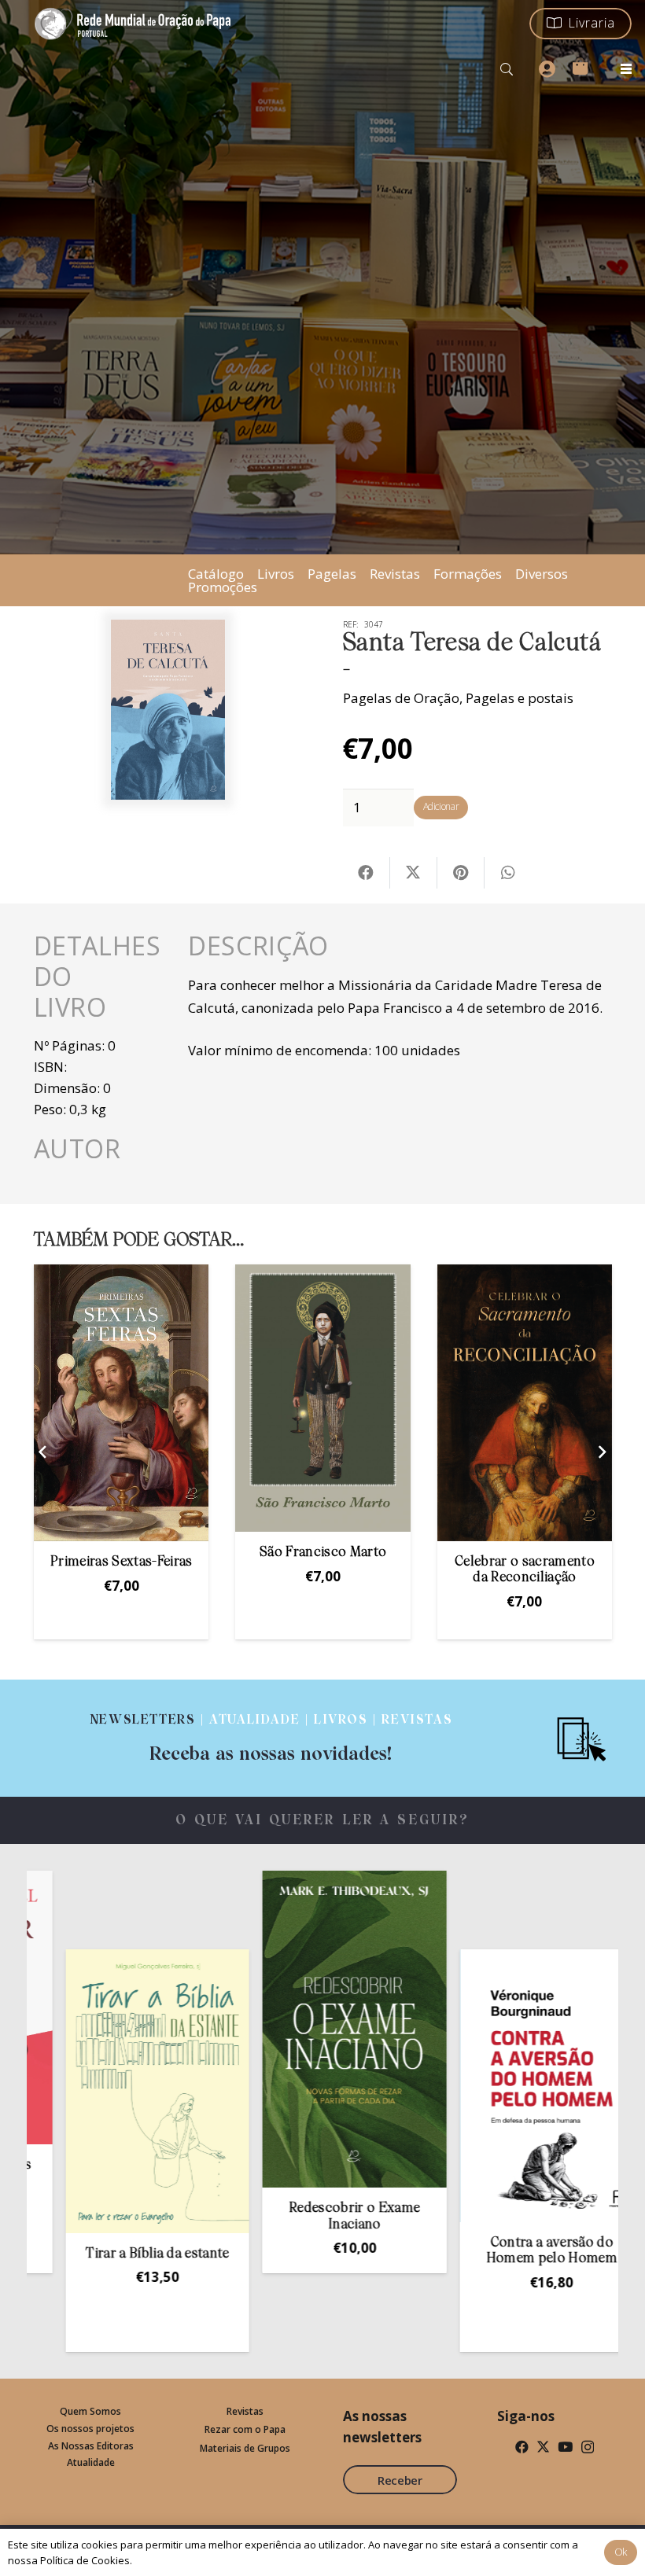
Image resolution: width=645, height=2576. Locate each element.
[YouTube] (565, 2447)
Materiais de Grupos (245, 2448)
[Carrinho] (580, 66)
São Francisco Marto (122, 1553)
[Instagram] (588, 2447)
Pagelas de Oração (401, 698)
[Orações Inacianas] (525, 1398)
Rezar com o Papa (245, 2429)
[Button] (547, 69)
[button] (507, 69)
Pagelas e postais (520, 698)
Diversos (542, 574)
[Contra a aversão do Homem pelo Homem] (452, 2086)
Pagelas (332, 574)
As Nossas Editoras (91, 2446)
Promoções (223, 587)
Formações (468, 574)
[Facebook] (522, 2447)
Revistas (395, 574)
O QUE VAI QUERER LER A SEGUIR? (323, 1821)
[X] (543, 2447)
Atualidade (91, 2462)
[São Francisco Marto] (121, 1398)
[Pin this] (461, 873)
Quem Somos (90, 2411)
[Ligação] (271, 1738)
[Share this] (367, 873)
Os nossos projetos (90, 2429)
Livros (276, 574)
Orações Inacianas (525, 1553)
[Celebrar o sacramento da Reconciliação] (323, 1403)
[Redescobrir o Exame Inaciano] (256, 2029)
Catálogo (216, 574)
